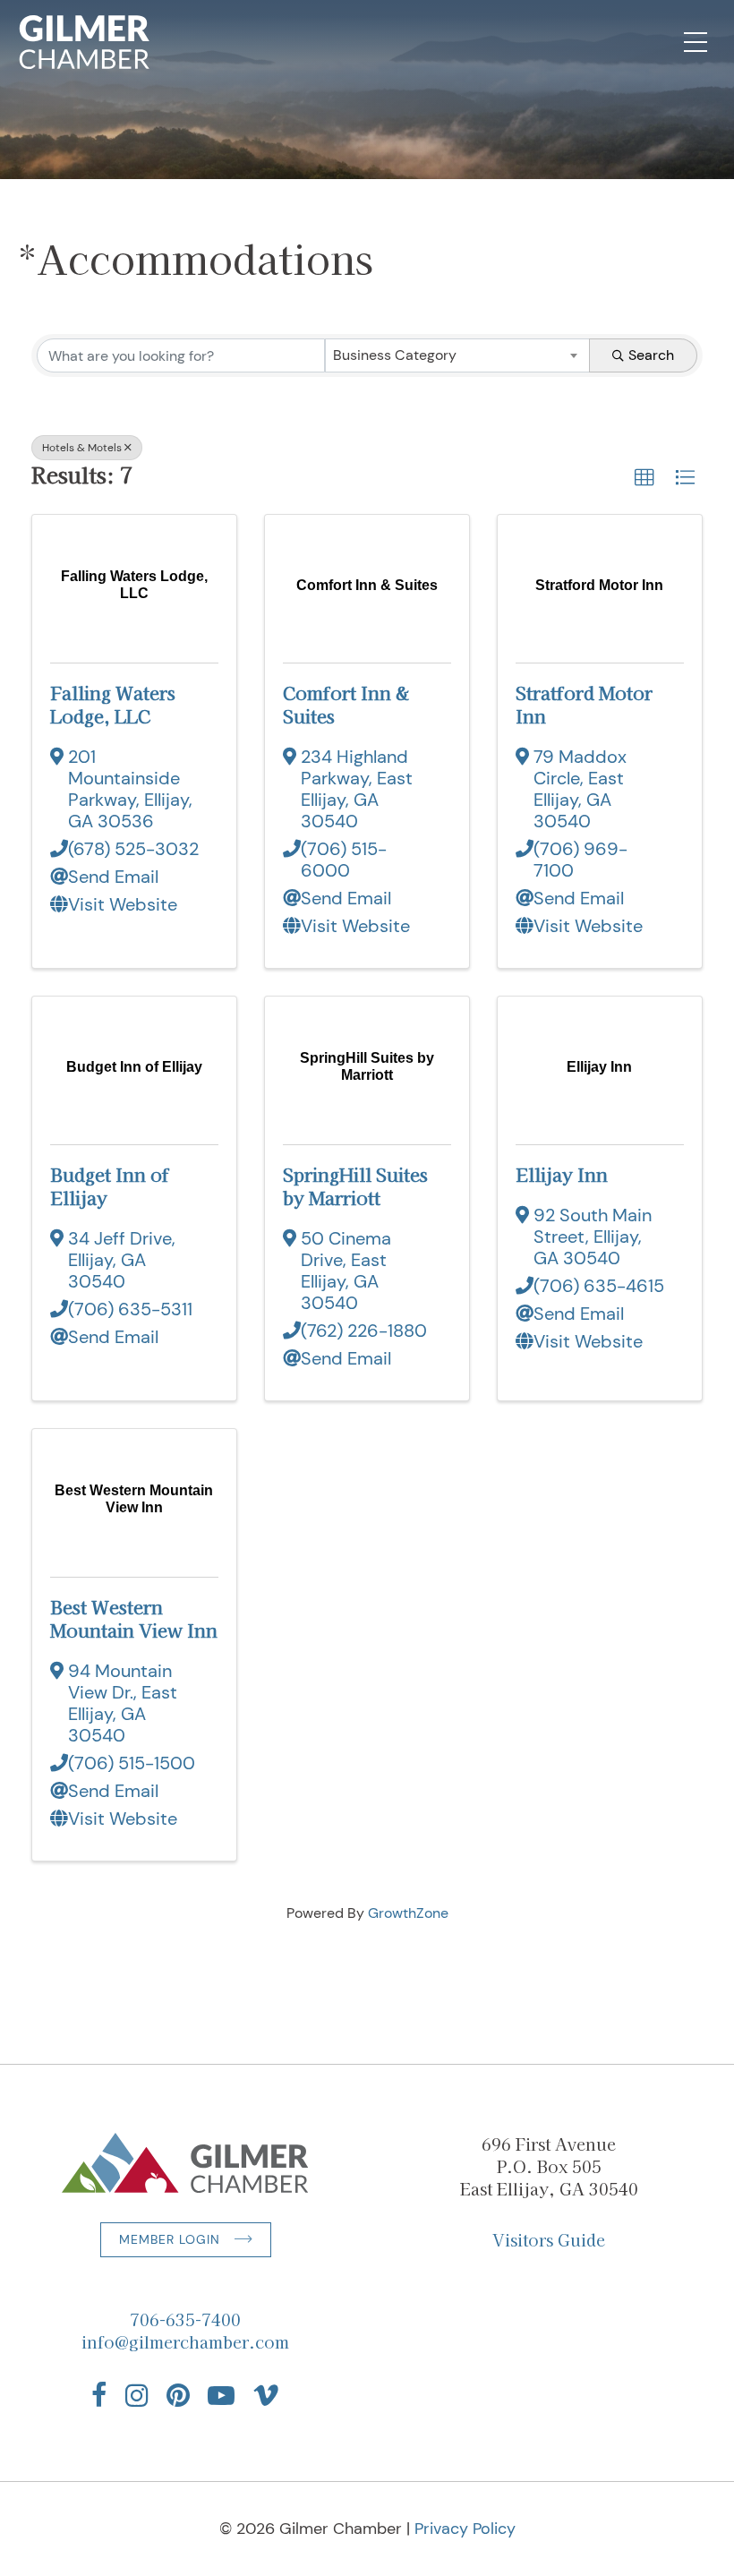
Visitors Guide (549, 2239)
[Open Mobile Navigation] (696, 42)
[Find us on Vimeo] (266, 2395)
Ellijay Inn (562, 1174)
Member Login (170, 2239)
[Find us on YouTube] (221, 2395)
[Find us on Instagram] (137, 2395)
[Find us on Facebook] (99, 2395)
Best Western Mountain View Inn (134, 1618)
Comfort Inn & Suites (346, 704)
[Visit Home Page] (85, 42)
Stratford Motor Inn (584, 704)
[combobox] (457, 355)
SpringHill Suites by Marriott (355, 1186)
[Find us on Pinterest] (178, 2395)
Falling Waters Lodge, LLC (113, 704)
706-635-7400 (185, 2319)
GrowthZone (408, 1913)
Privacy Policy (465, 2529)
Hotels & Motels (82, 448)
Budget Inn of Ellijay (110, 1186)
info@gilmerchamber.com (185, 2341)
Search (651, 355)
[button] (644, 478)
